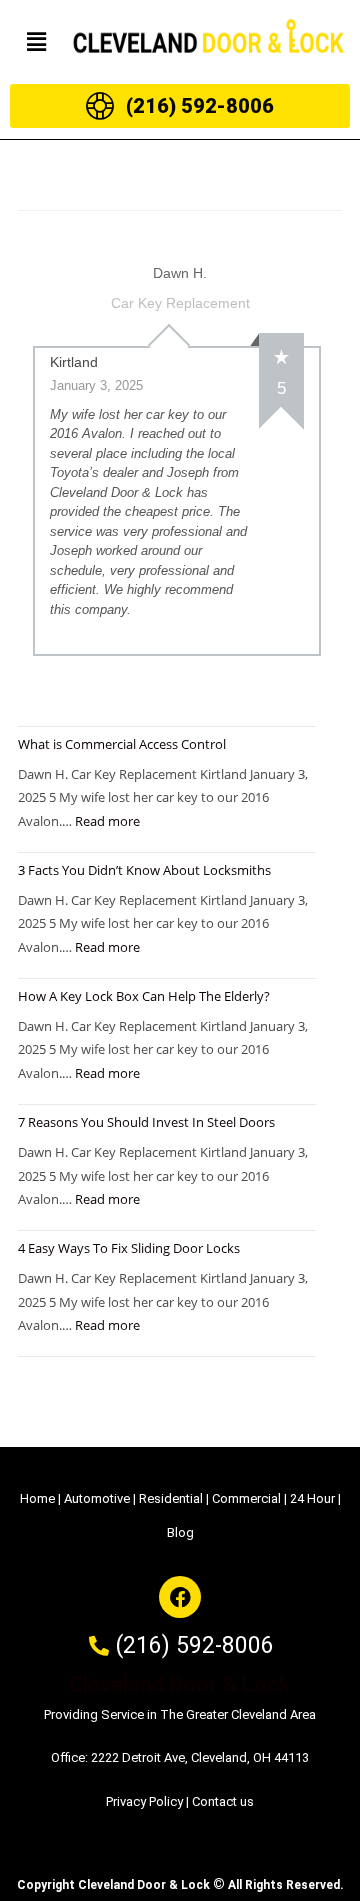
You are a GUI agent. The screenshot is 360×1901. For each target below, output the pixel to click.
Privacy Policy (144, 1801)
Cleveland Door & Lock (180, 1684)
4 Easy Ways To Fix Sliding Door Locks (129, 1248)
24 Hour (312, 1498)
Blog (180, 1532)
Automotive (97, 1498)
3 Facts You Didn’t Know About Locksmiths (144, 870)
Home (37, 1498)
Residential (171, 1498)
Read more (107, 821)
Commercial (246, 1498)
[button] (36, 42)
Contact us (223, 1801)
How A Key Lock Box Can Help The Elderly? (144, 996)
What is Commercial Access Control (122, 744)
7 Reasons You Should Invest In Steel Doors (146, 1122)
